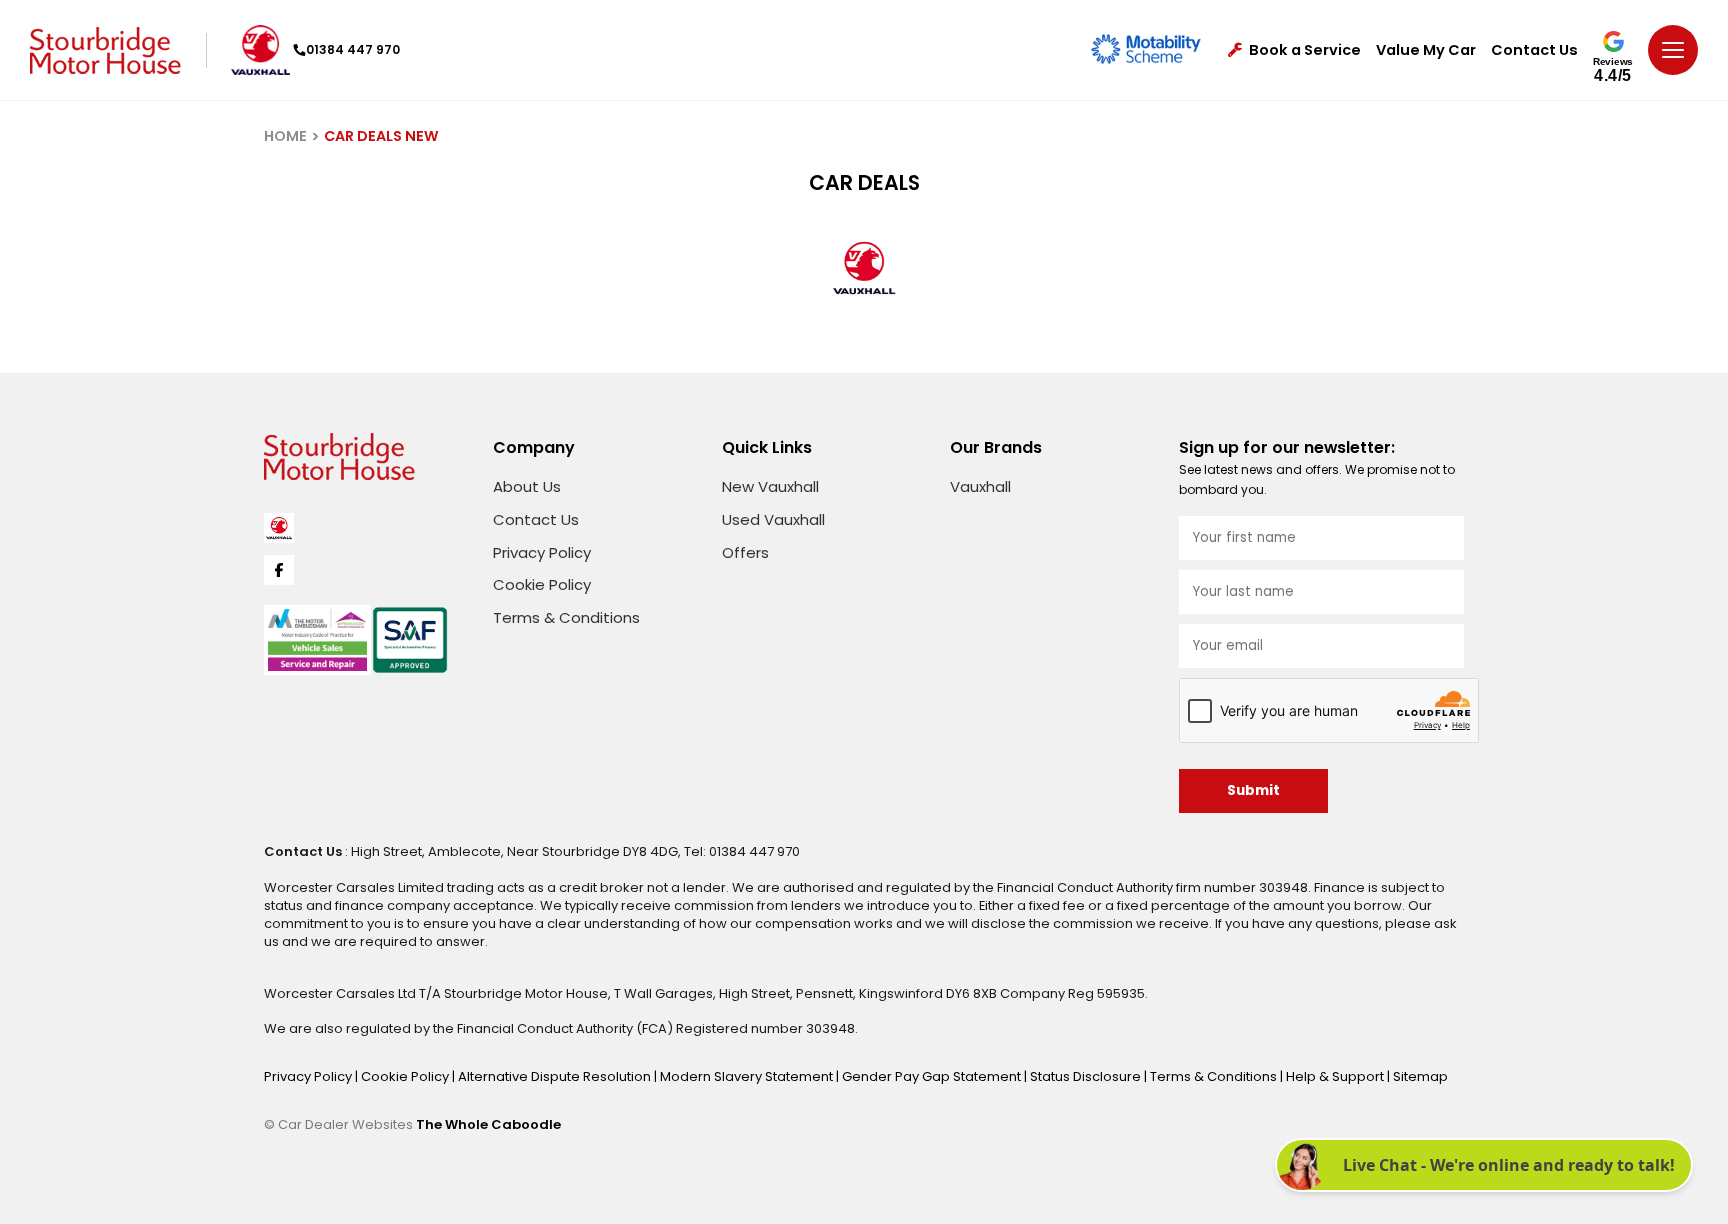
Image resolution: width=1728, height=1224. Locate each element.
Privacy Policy (542, 552)
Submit (1253, 790)
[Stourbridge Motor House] (105, 50)
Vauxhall (980, 486)
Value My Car (1426, 50)
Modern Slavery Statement (748, 1076)
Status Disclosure (1087, 1076)
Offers (745, 552)
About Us (527, 486)
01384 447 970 (353, 49)
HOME (285, 136)
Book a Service (1305, 50)
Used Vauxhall (773, 519)
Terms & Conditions (566, 617)
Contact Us (1534, 50)
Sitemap (1420, 1076)
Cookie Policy (542, 584)
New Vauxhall (770, 486)
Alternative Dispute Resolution (556, 1076)
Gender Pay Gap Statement (933, 1076)
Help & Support (1336, 1076)
